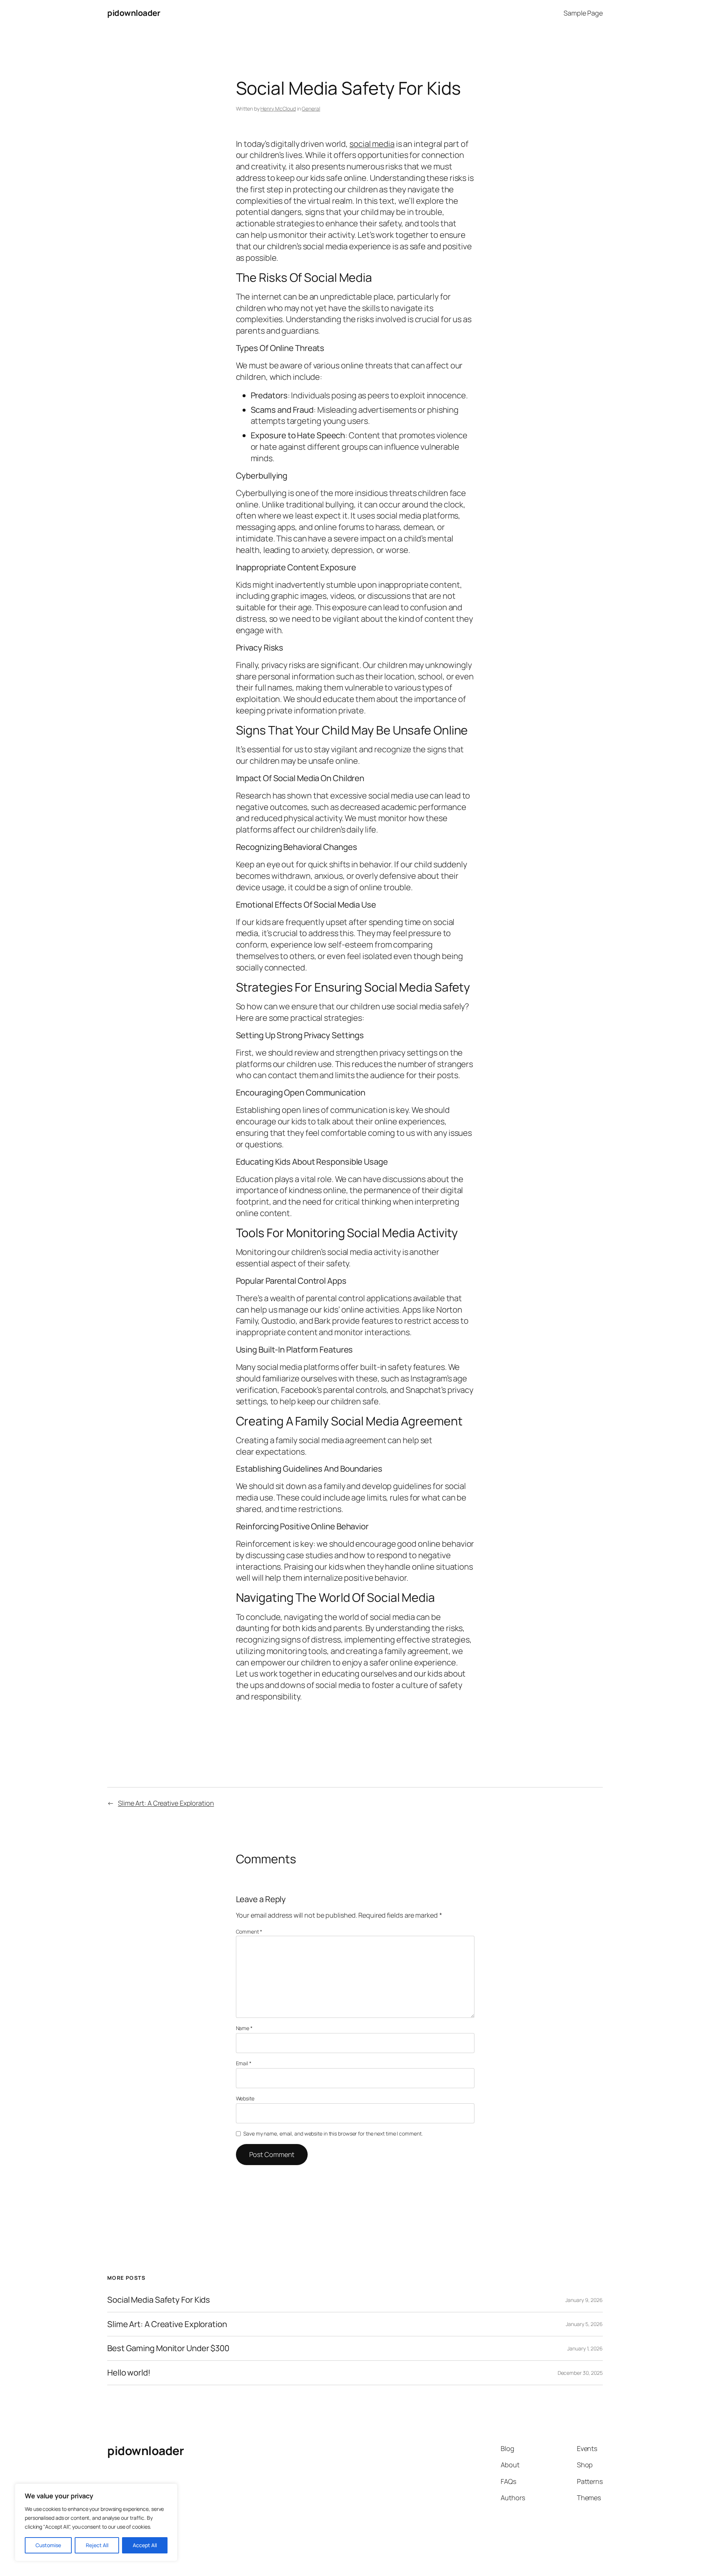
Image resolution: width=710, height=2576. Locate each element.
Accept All (145, 2545)
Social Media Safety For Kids (159, 2300)
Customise (48, 2545)
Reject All (97, 2545)
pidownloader (134, 13)
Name (244, 2028)
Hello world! (129, 2373)
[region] (96, 2522)
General (311, 109)
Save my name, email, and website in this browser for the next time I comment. (333, 2133)
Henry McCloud (278, 109)
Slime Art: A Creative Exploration (166, 1803)
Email (244, 2063)
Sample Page (583, 13)
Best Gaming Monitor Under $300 (168, 2349)
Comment (249, 1932)
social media (372, 144)
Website (245, 2098)
